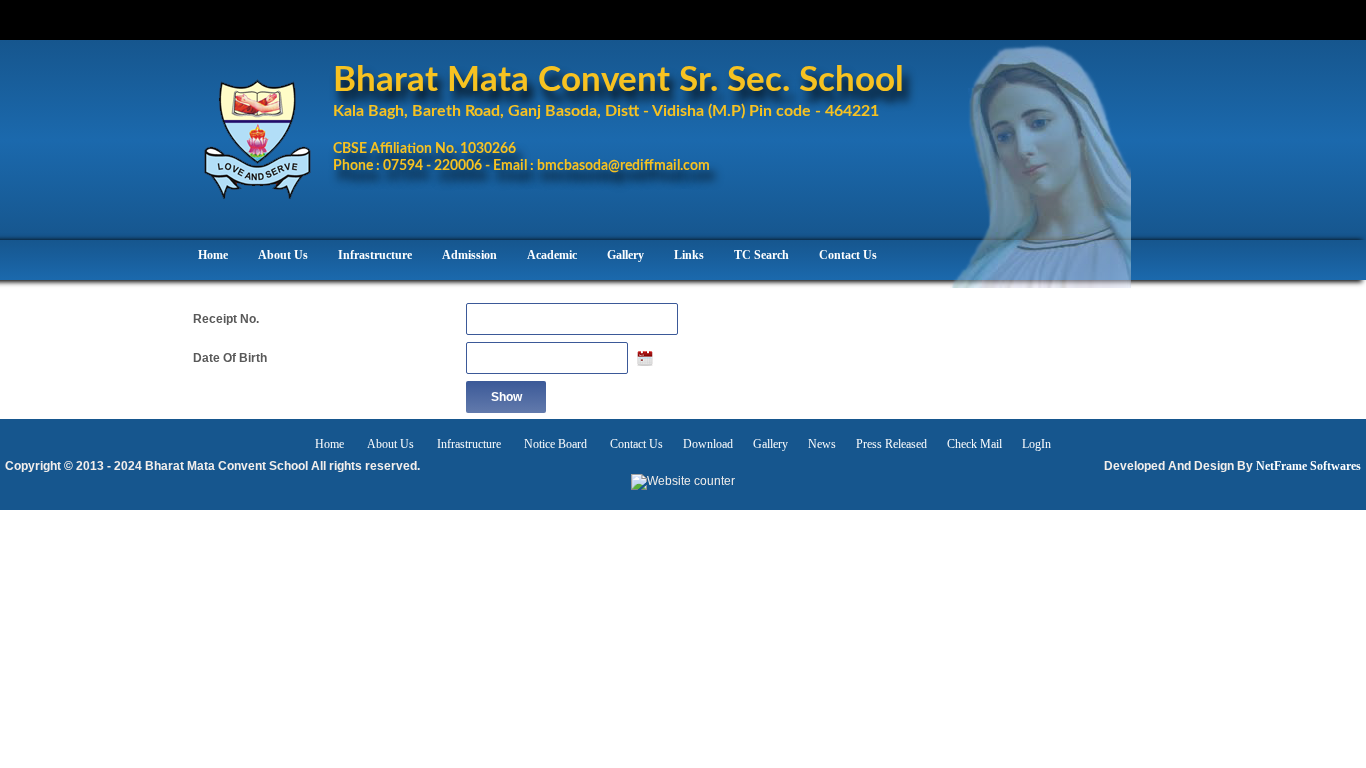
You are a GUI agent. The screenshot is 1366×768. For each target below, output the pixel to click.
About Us (390, 444)
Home (331, 444)
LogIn (1036, 444)
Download (708, 444)
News (822, 444)
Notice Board (555, 444)
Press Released (891, 444)
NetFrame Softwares (1308, 466)
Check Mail (974, 444)
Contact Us (636, 444)
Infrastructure (470, 444)
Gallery (770, 444)
